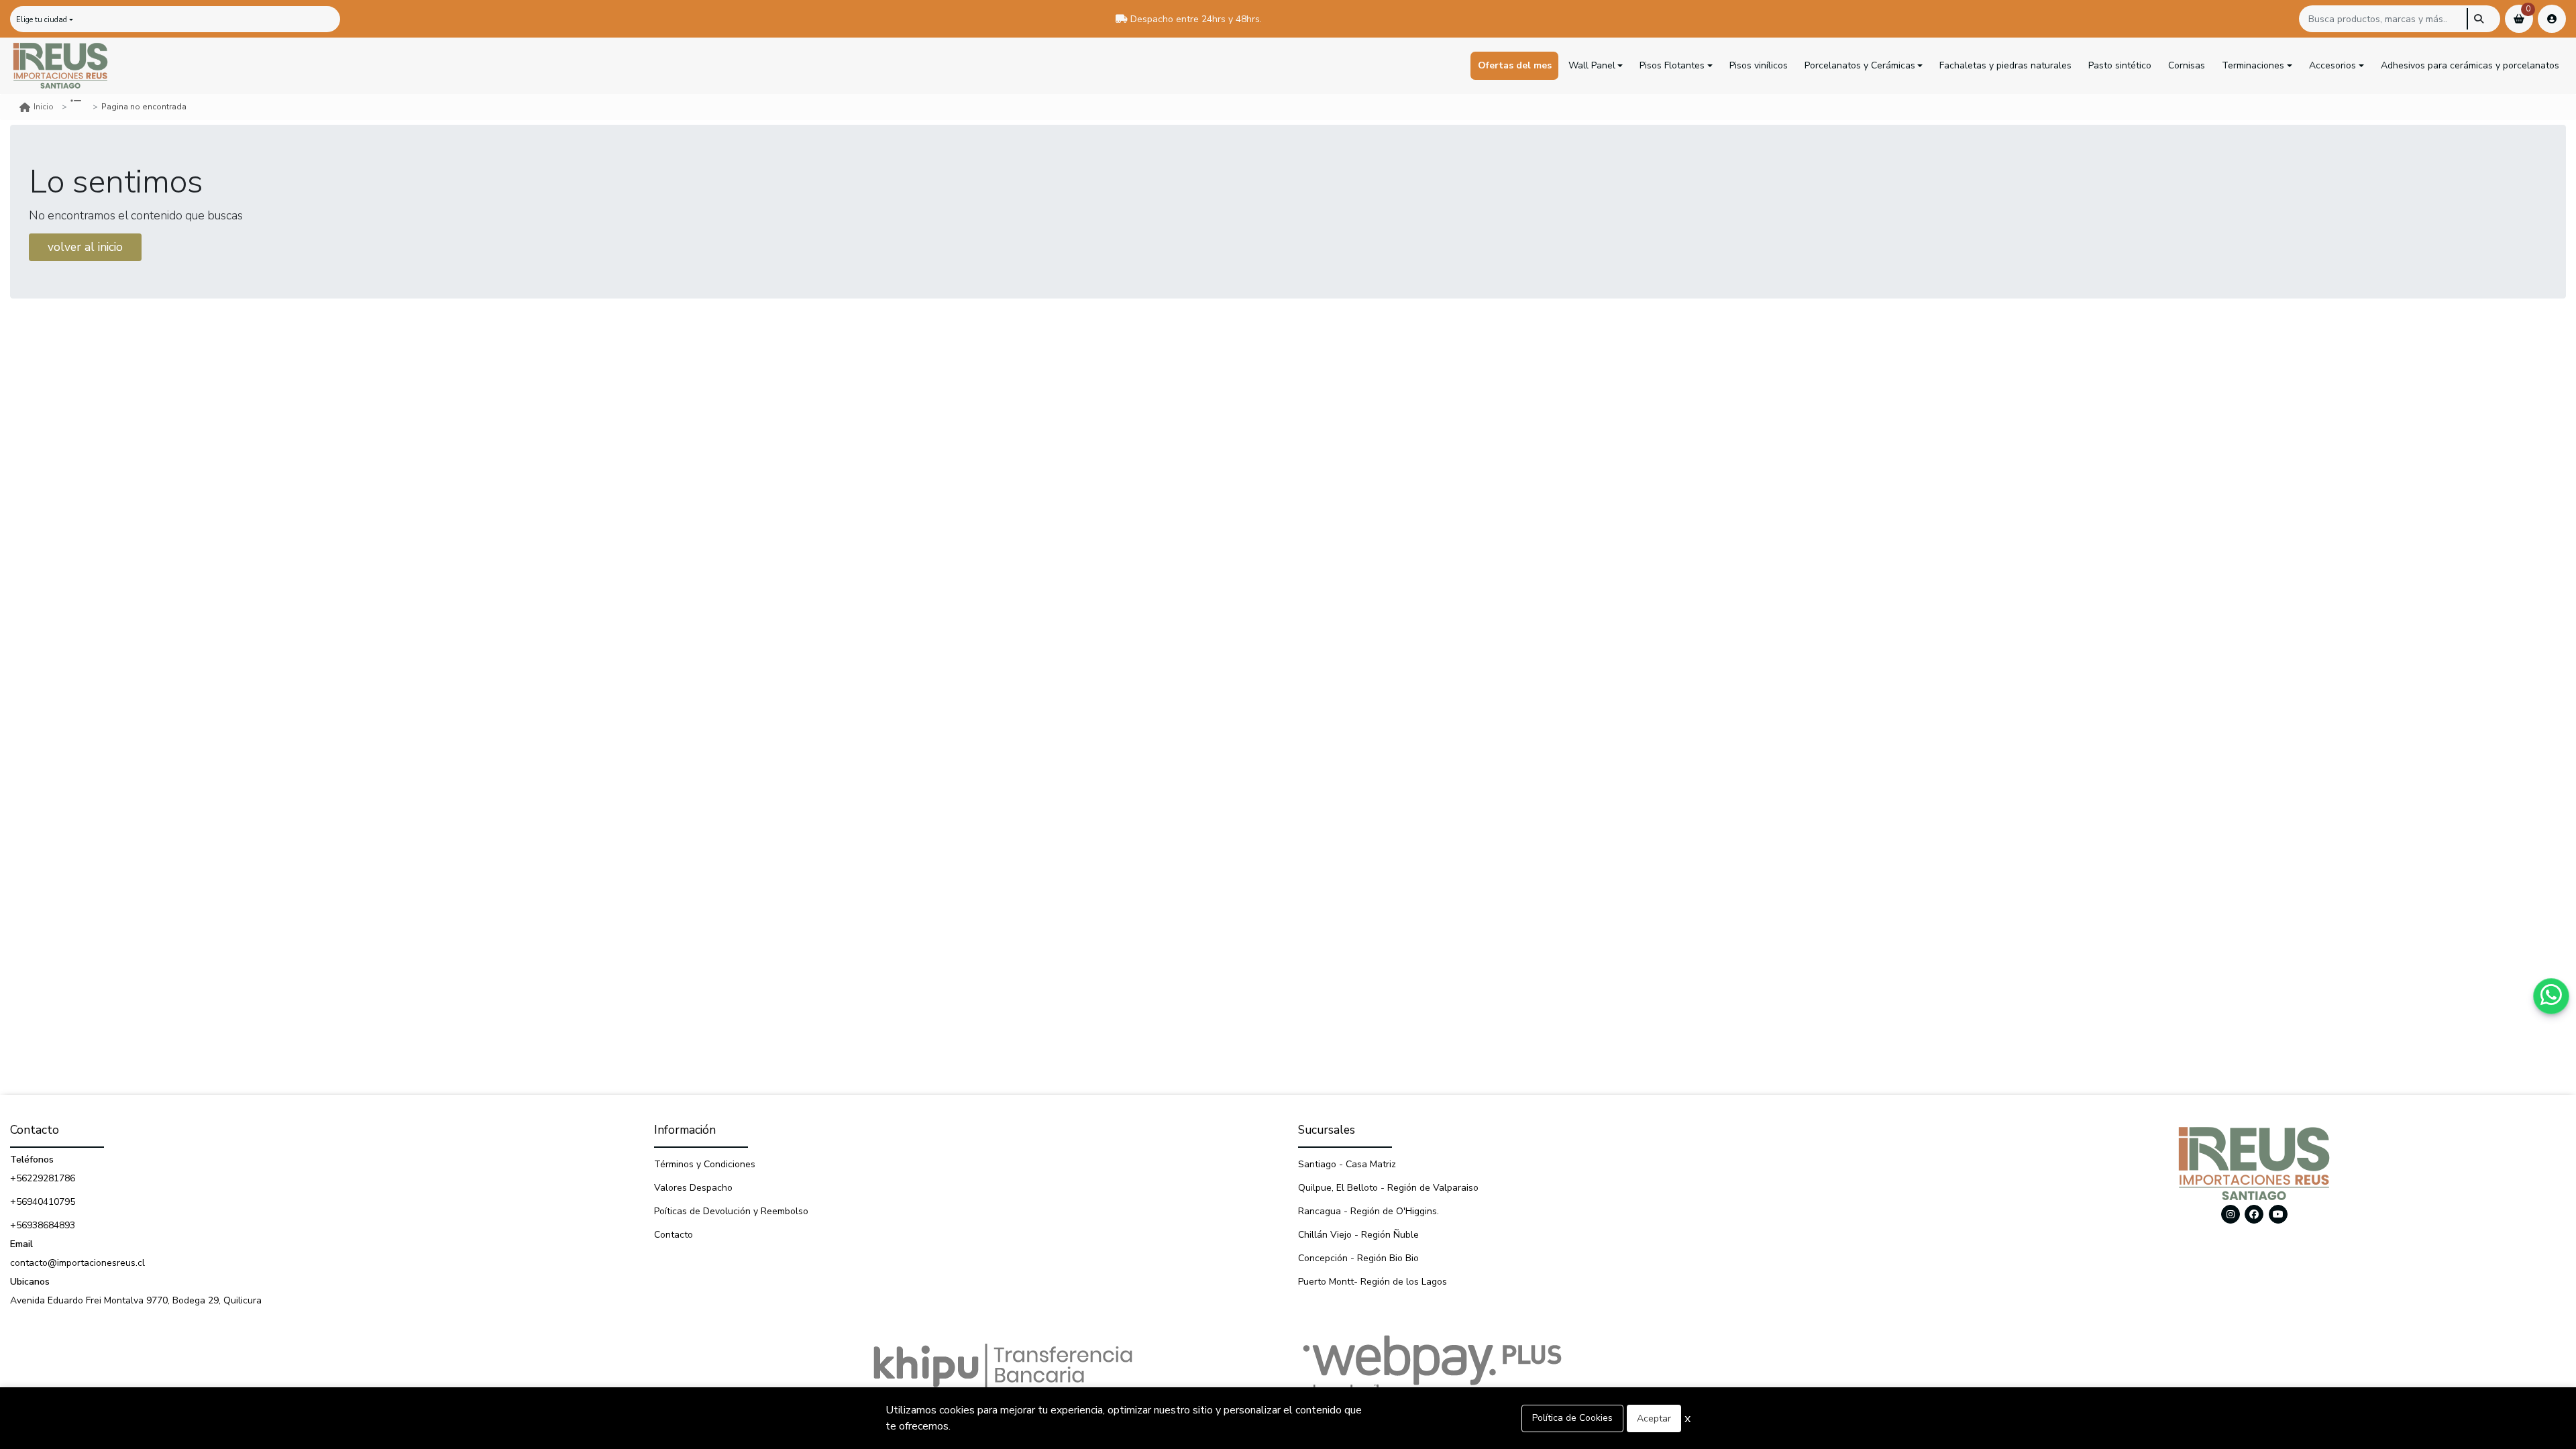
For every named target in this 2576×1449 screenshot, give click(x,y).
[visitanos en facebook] (2254, 1214)
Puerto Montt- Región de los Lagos (1373, 1282)
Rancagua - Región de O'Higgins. (1368, 1211)
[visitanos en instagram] (2231, 1214)
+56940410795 (43, 1202)
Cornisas (2187, 65)
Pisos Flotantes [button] (1672, 65)
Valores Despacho (693, 1188)
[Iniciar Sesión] (2552, 19)
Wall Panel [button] (1592, 65)
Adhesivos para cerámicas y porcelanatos (2470, 65)
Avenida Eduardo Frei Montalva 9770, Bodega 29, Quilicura (136, 1300)
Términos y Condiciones (705, 1164)
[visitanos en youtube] (2278, 1214)
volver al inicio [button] (85, 247)
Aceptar (1654, 1418)
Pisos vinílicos (1759, 65)
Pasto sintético (2120, 65)
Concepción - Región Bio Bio (1358, 1258)
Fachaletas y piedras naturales (2005, 65)
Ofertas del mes (1515, 65)
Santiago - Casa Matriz (1347, 1164)
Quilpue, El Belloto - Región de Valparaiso (1388, 1188)
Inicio (44, 107)
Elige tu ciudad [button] (42, 20)
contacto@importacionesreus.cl (77, 1263)
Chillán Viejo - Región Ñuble (1358, 1235)
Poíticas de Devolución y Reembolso (731, 1211)
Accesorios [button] (2332, 65)
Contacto (674, 1235)
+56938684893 (43, 1225)
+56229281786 (43, 1178)
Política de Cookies (1572, 1418)
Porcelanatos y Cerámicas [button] (1860, 65)
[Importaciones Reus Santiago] (60, 66)
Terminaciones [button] (2253, 65)
